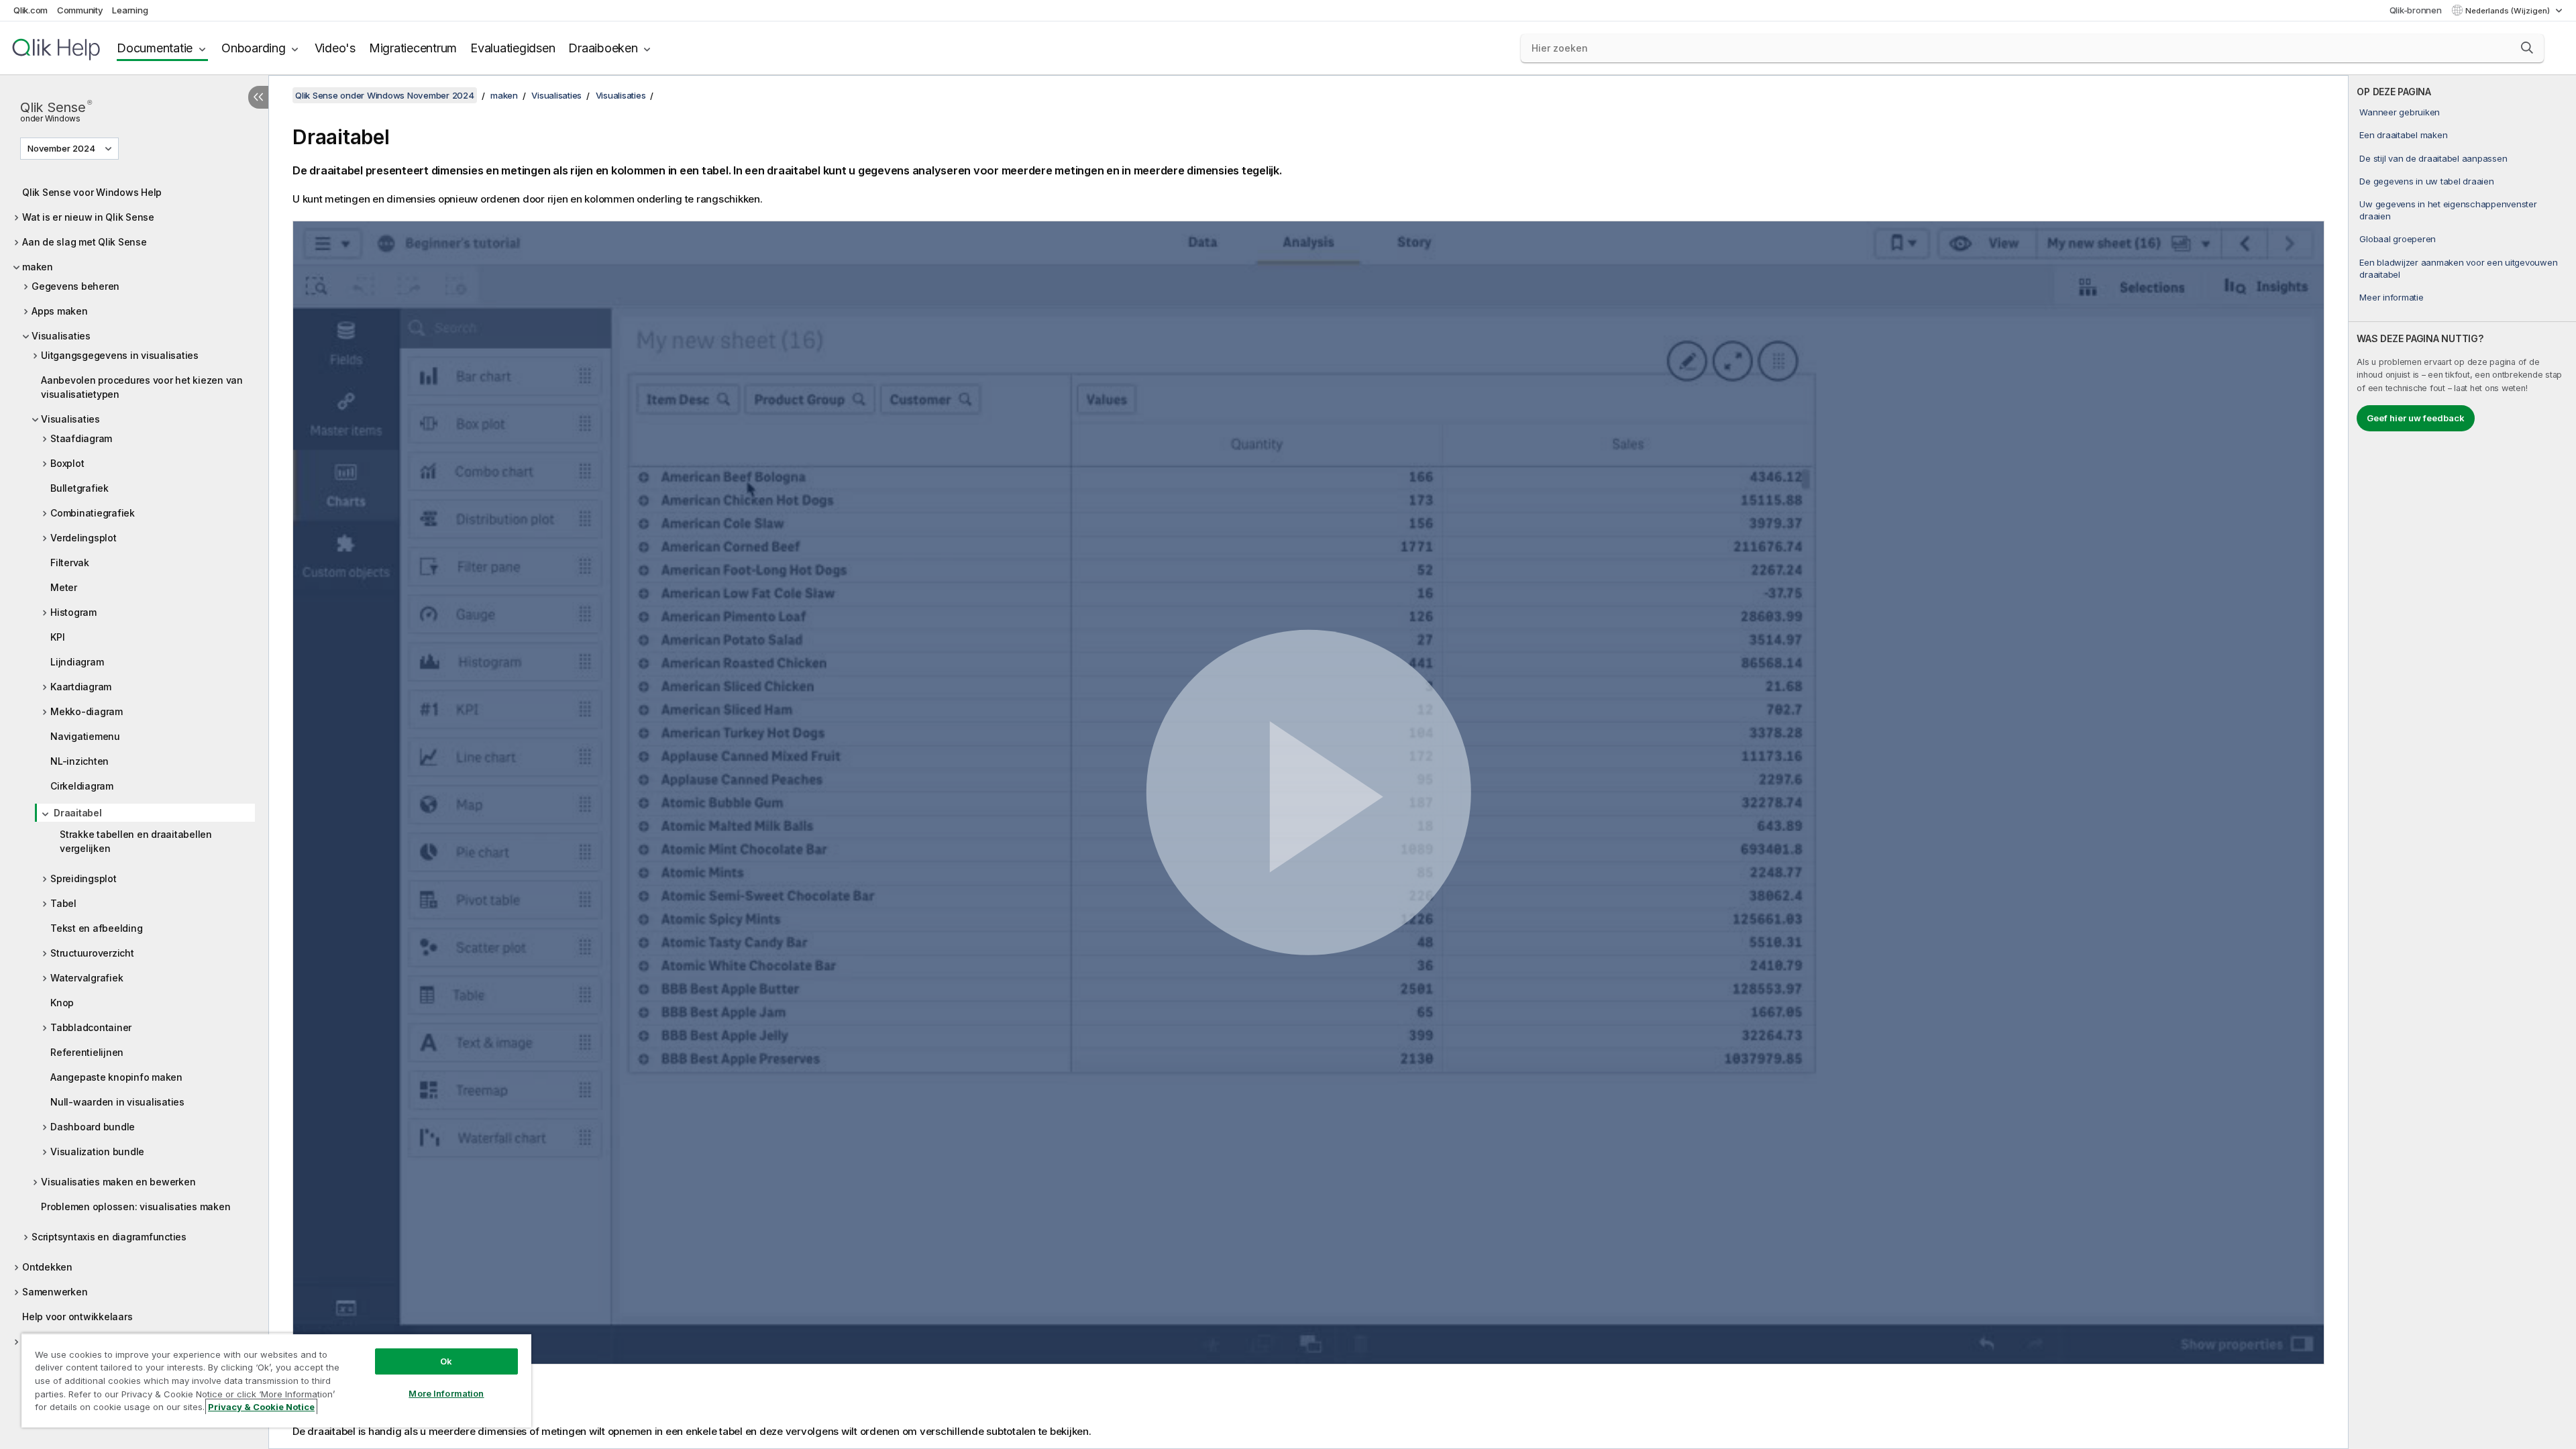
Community (80, 10)
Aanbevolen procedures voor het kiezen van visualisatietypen (142, 387)
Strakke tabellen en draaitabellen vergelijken (136, 841)
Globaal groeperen (2398, 239)
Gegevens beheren (75, 286)
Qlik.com (31, 10)
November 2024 (61, 148)
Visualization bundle (97, 1151)
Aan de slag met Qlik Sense (85, 242)
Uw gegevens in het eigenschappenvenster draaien (2448, 210)
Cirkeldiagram (82, 786)
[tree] (134, 776)
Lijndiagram (77, 662)
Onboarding (254, 48)
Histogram (73, 612)
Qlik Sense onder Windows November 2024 (385, 95)
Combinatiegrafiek (93, 513)
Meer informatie (2391, 297)
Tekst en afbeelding (96, 928)
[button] (2527, 48)
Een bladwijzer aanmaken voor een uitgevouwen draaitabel (2458, 268)
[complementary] (2462, 762)
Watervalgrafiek (87, 978)
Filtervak (70, 562)
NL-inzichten (79, 761)
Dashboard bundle (93, 1127)
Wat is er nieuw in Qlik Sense (88, 217)
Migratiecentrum (413, 48)
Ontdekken (47, 1267)
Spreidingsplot (84, 878)
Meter (64, 587)
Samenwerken (55, 1292)
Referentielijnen (87, 1052)
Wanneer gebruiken (2400, 112)
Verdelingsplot (84, 538)
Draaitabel (78, 813)
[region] (276, 1380)
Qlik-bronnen (2416, 10)
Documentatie (155, 48)
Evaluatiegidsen (513, 48)
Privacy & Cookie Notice (261, 1407)
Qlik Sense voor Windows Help (92, 192)
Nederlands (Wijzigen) (2509, 11)
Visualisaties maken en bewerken (118, 1182)
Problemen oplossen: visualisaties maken (136, 1206)
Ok (446, 1361)
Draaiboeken (603, 48)
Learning (130, 10)
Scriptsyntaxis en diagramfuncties (109, 1237)
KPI (57, 637)
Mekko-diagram (87, 711)
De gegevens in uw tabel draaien (2426, 181)
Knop (62, 1003)
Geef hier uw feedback (2416, 418)
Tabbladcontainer (91, 1027)
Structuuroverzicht (92, 953)
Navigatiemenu (85, 736)
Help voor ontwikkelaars (77, 1317)
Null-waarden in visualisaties (117, 1102)
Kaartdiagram (81, 687)
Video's (335, 48)
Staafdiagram (81, 438)
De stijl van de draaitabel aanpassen (2433, 158)
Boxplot (67, 463)
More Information (446, 1393)
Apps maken (60, 311)
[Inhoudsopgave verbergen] (258, 97)
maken (38, 267)
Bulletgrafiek (79, 488)
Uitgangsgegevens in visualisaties (120, 355)
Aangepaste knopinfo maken (116, 1077)
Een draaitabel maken (2403, 135)
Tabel (63, 903)
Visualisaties (61, 336)
